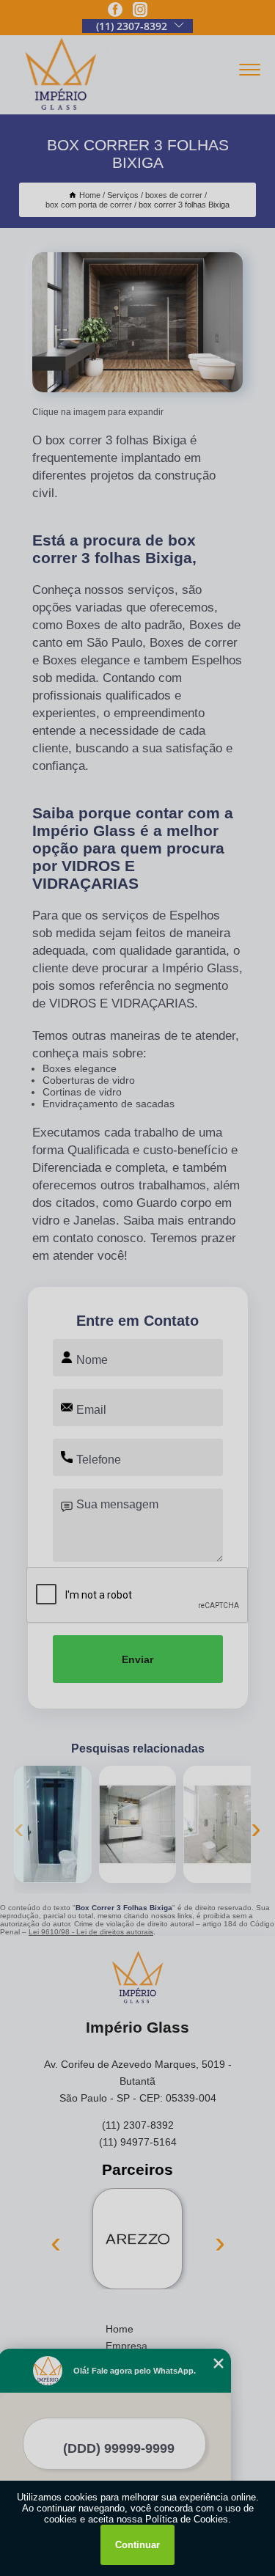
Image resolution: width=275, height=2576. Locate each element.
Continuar (137, 2545)
